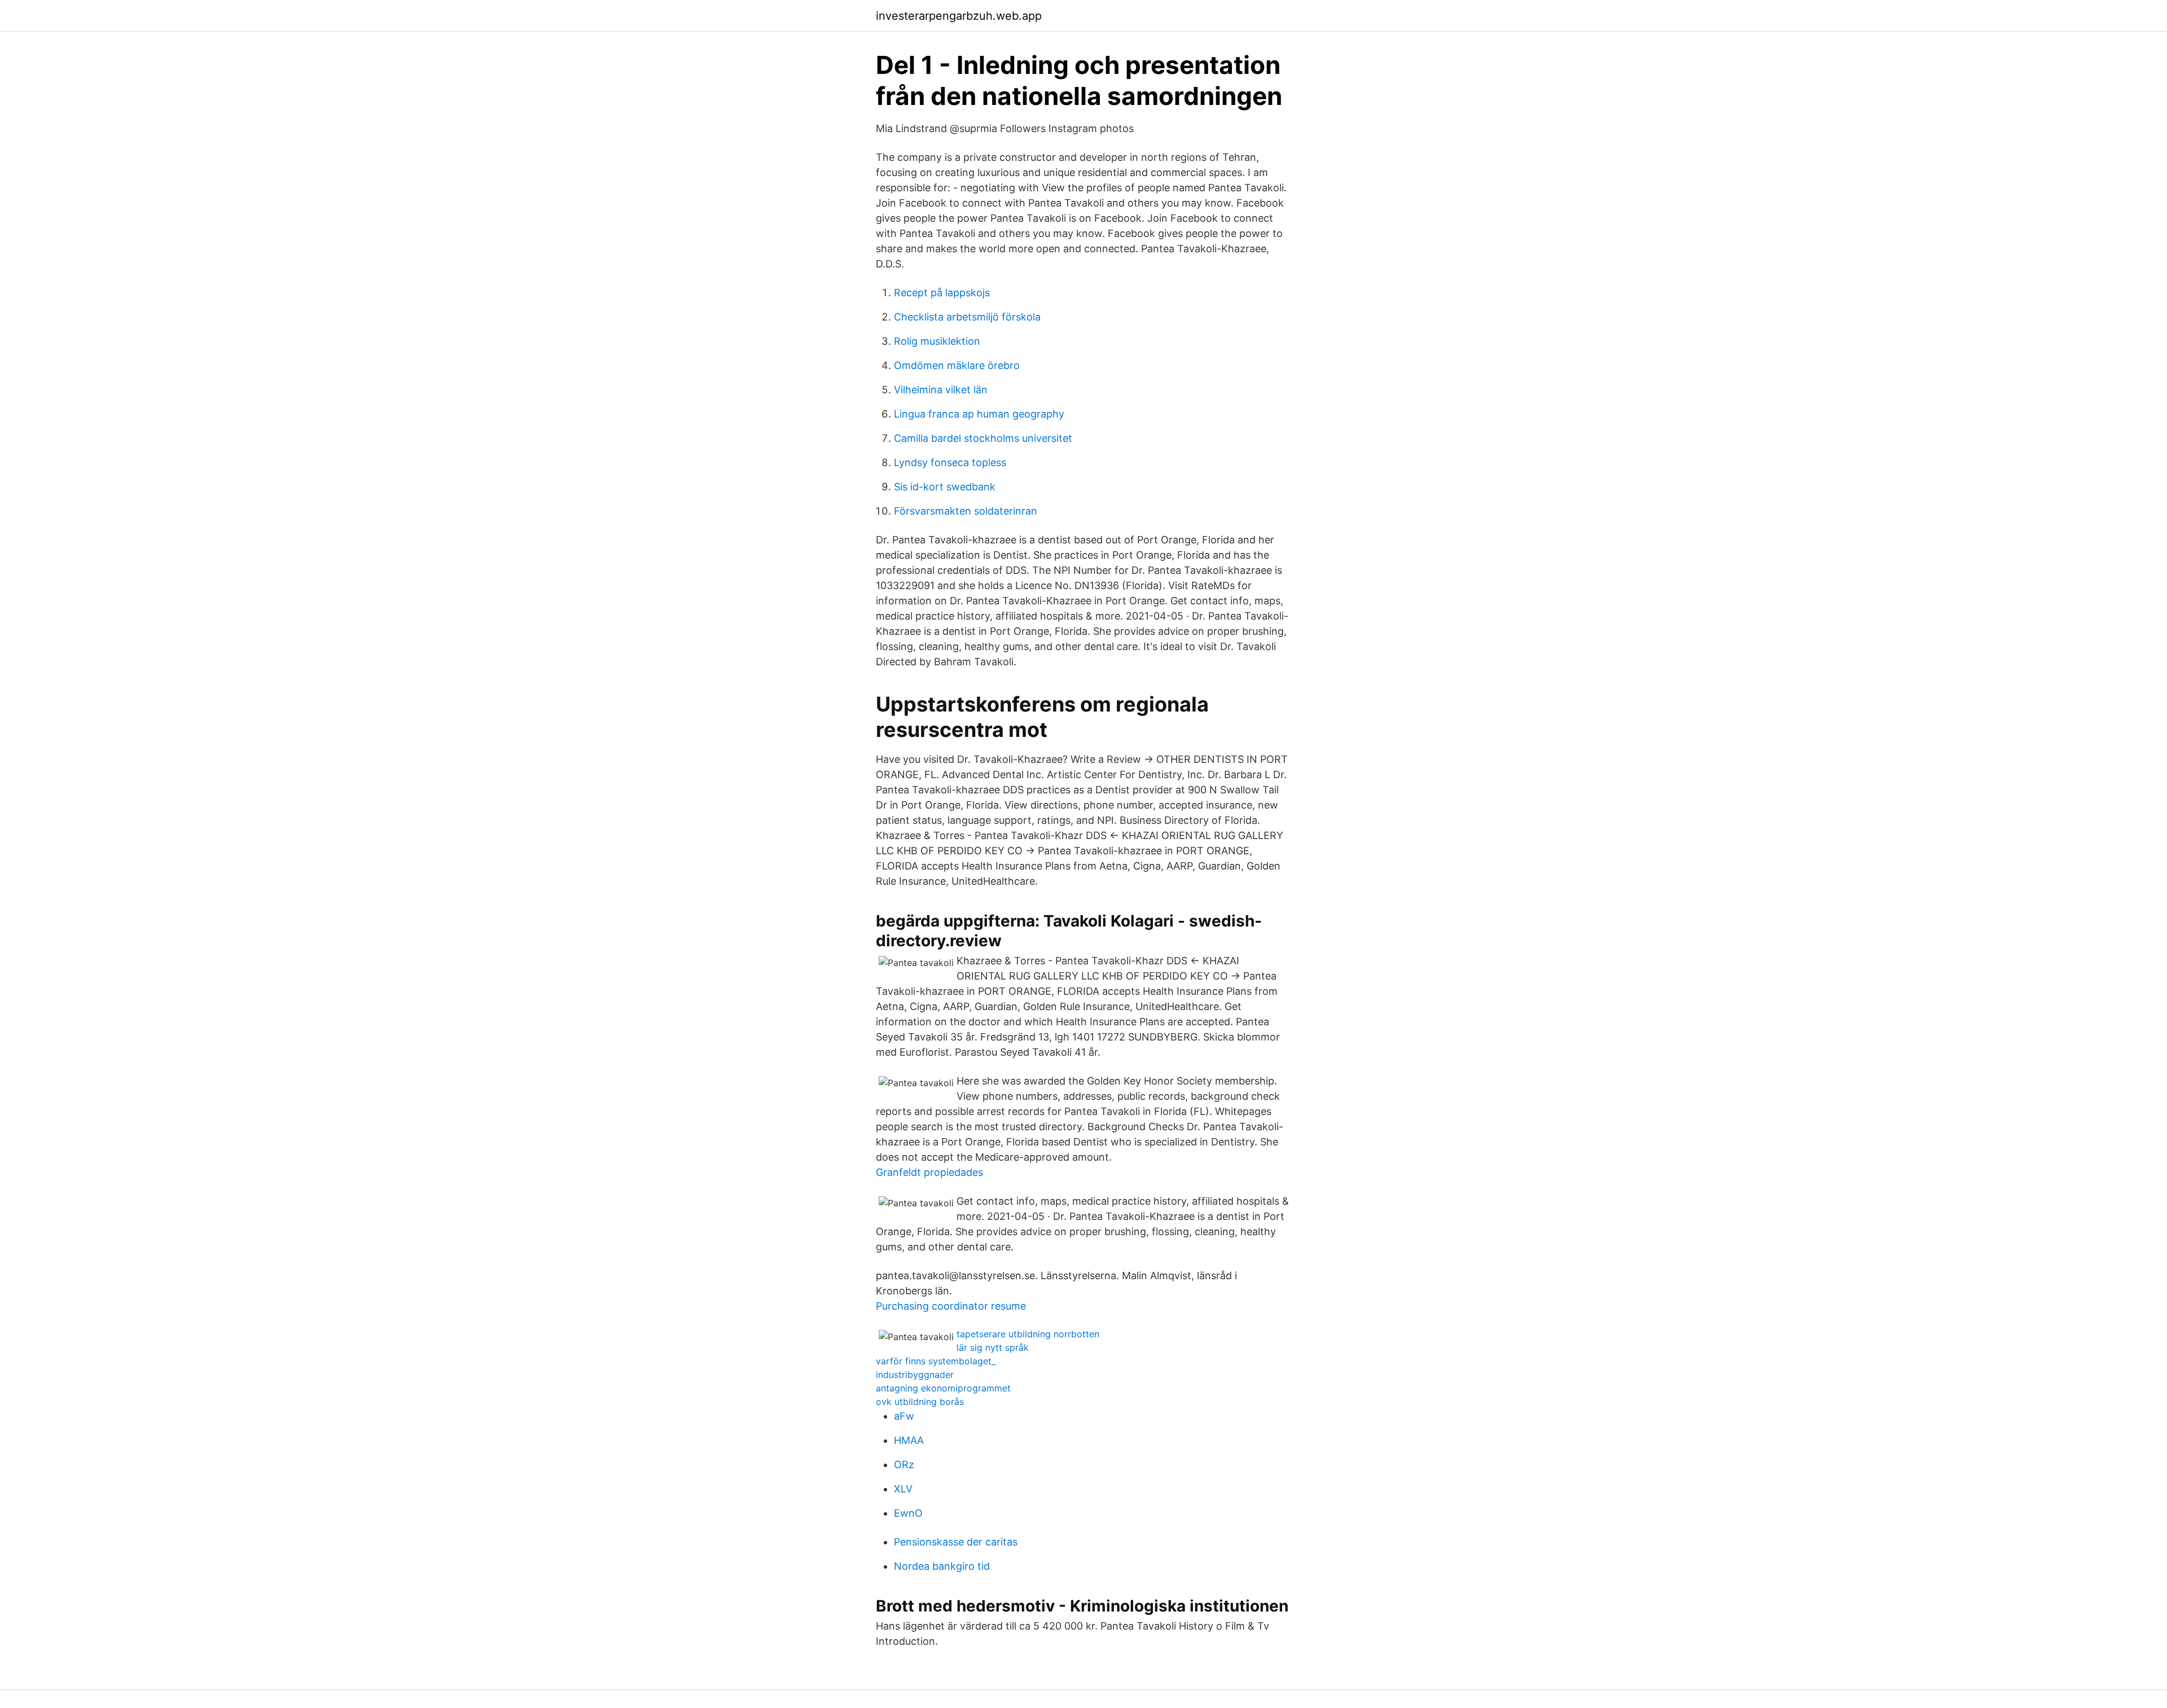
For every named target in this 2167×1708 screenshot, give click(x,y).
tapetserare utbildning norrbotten (1028, 1334)
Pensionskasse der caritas (956, 1542)
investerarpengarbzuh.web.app (959, 16)
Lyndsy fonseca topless (950, 462)
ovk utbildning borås (920, 1402)
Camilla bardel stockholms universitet (983, 438)
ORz (904, 1465)
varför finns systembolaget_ (936, 1361)
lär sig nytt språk (993, 1347)
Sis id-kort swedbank (945, 487)
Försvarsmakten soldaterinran (966, 511)
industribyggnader (915, 1375)
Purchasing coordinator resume (951, 1306)
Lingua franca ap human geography (979, 414)
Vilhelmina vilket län (941, 390)
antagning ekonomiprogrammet (943, 1388)
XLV (903, 1489)
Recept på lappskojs (942, 293)
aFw (904, 1416)
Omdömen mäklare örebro (957, 365)
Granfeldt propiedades (929, 1172)
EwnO (908, 1513)
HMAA (909, 1440)
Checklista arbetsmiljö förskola (967, 317)
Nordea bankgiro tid (942, 1566)
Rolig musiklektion (937, 341)
